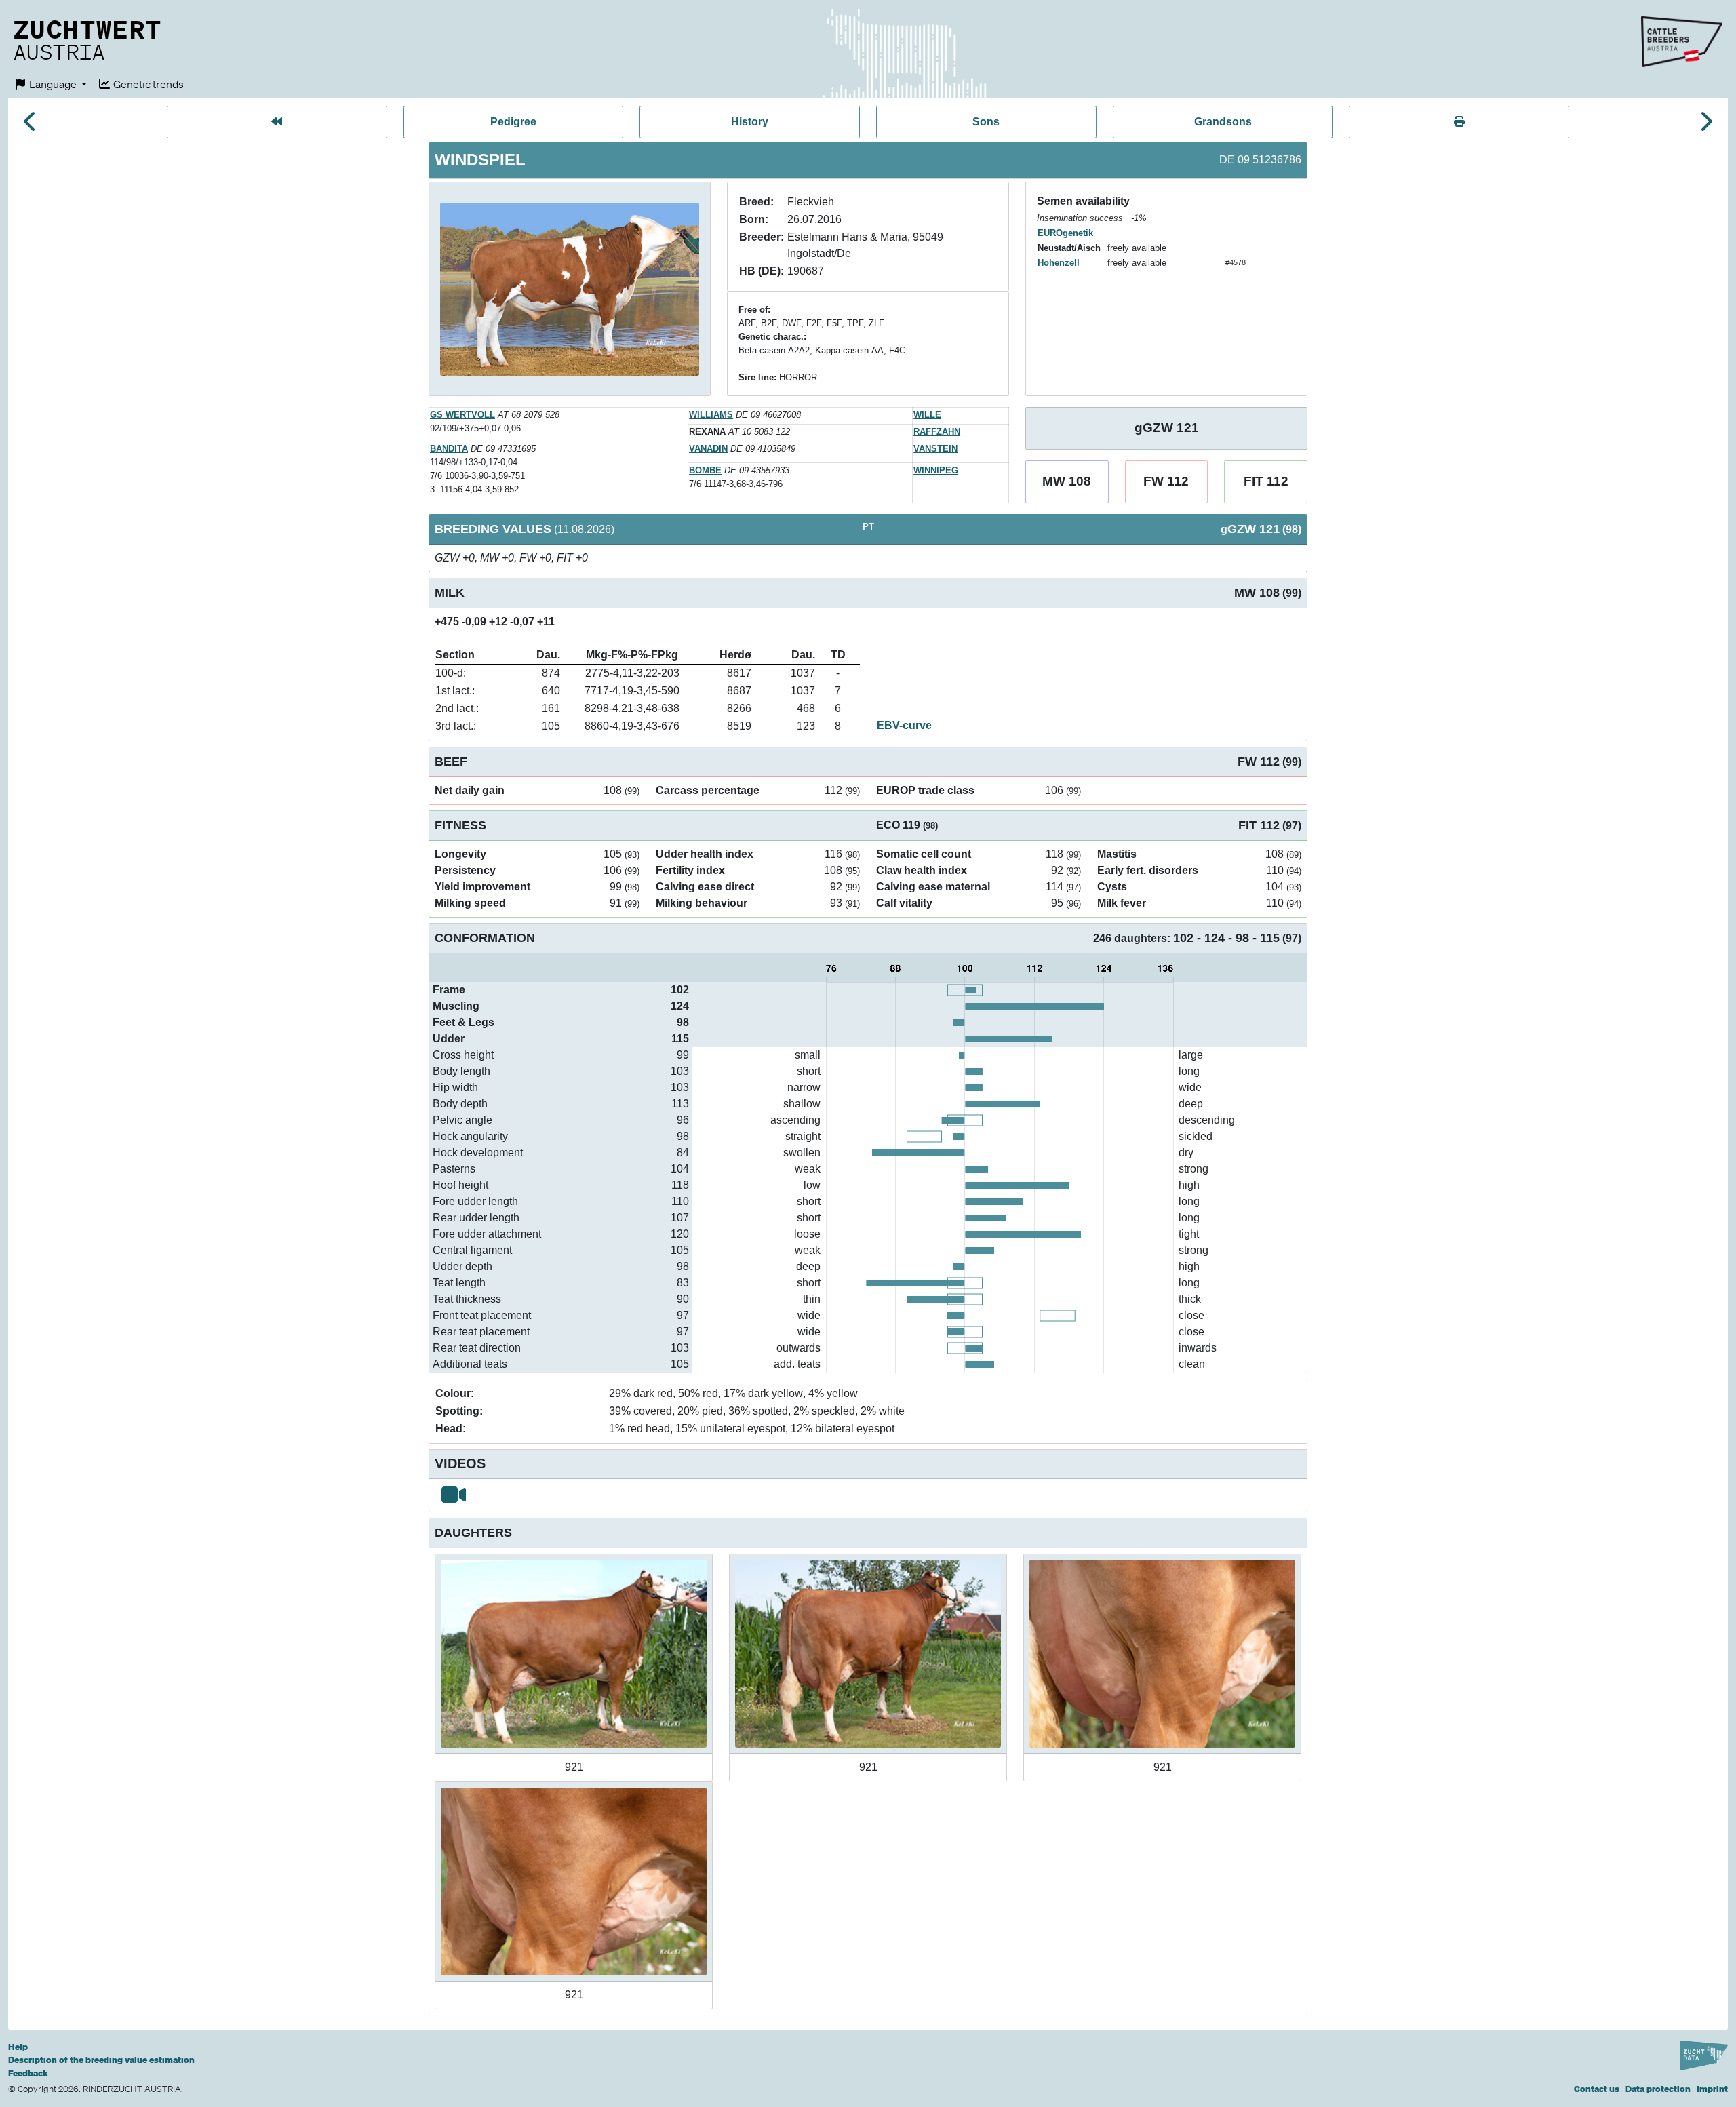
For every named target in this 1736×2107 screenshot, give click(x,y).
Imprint (1712, 2089)
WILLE (927, 415)
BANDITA (449, 449)
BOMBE (705, 470)
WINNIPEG (936, 470)
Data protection (1658, 2089)
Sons (986, 122)
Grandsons (1223, 122)
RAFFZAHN (937, 432)
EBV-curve (904, 725)
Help (18, 2047)
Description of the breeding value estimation (101, 2060)
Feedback (28, 2073)
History (750, 122)
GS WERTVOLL (462, 415)
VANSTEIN (935, 449)
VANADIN (708, 449)
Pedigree (513, 122)
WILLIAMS (711, 415)
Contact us (1597, 2089)
